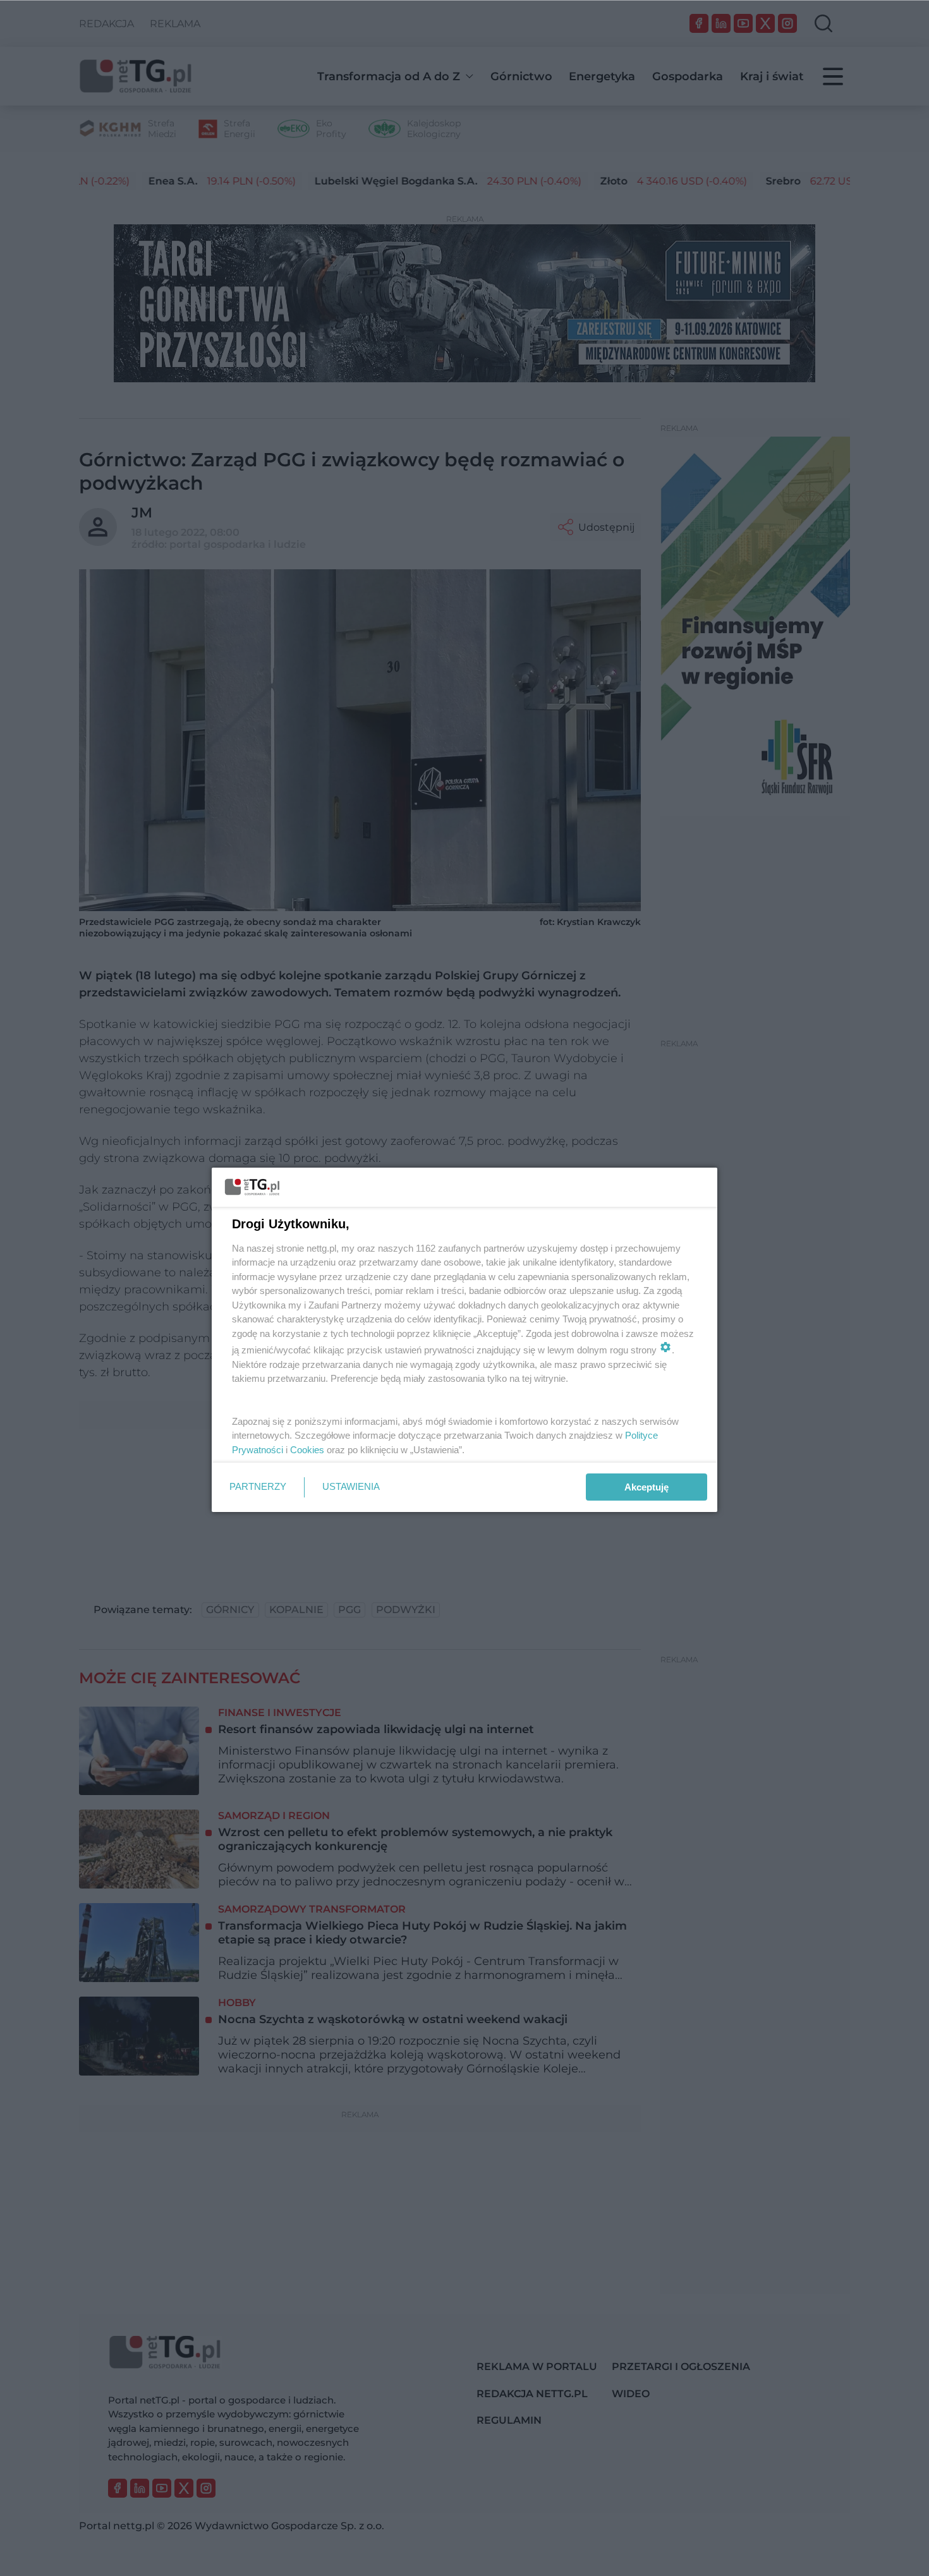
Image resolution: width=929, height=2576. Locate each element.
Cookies (307, 1450)
